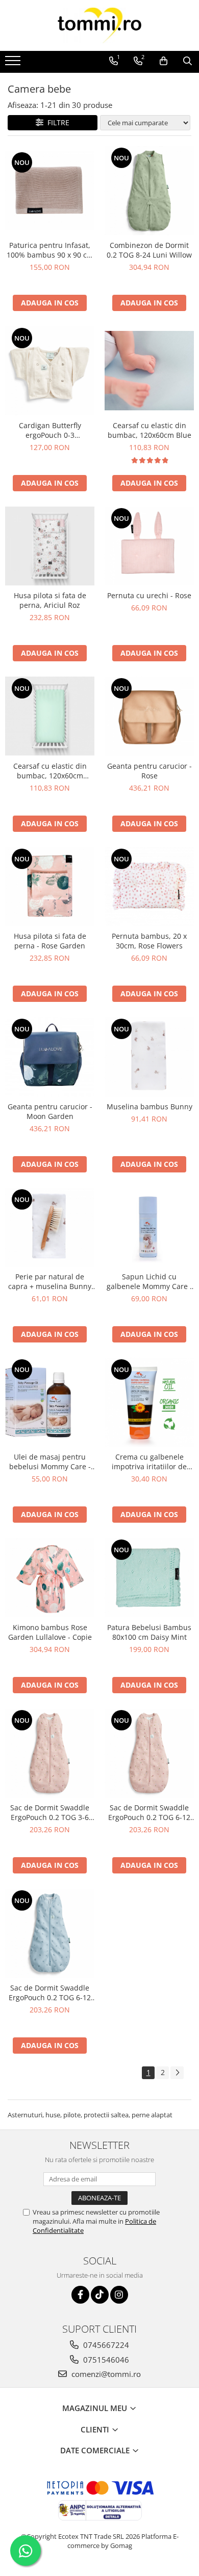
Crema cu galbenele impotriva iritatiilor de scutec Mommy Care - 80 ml (149, 1462)
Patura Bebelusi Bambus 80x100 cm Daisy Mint (149, 1632)
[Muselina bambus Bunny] (149, 1057)
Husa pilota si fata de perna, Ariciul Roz (50, 600)
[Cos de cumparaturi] (164, 61)
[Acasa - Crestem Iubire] (99, 25)
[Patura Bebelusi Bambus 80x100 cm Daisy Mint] (149, 1578)
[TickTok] (100, 2295)
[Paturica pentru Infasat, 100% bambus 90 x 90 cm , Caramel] (50, 190)
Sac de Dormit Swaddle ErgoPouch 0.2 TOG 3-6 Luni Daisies (50, 1812)
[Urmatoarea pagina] (177, 2073)
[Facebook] (80, 2295)
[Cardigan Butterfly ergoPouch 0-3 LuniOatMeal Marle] (50, 371)
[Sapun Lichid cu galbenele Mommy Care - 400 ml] (149, 1227)
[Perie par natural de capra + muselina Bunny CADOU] (50, 1227)
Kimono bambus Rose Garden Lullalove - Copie (50, 1632)
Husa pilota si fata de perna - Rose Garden (50, 941)
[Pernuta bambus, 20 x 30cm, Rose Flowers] (149, 887)
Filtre (56, 122)
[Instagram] (119, 2295)
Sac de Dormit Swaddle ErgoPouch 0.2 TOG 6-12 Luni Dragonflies (50, 1993)
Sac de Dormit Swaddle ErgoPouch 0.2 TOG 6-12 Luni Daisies (149, 1812)
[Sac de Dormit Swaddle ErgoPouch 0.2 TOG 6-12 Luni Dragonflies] (50, 1933)
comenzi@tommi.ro (105, 2374)
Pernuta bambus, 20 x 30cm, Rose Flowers (149, 941)
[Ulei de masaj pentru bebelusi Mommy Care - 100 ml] (50, 1402)
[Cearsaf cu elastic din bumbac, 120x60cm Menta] (50, 716)
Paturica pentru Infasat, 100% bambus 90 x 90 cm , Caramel (50, 250)
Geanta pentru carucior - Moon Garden (50, 1111)
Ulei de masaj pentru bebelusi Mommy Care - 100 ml (50, 1462)
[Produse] (14, 64)
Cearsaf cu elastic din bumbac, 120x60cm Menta (50, 771)
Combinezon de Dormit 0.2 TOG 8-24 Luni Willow (149, 250)
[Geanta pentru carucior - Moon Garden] (50, 1057)
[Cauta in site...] (188, 61)
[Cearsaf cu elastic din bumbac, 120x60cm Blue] (149, 371)
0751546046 (105, 2360)
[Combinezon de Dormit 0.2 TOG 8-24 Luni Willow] (149, 191)
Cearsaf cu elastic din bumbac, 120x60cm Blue (150, 430)
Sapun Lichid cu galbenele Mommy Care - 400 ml (150, 1281)
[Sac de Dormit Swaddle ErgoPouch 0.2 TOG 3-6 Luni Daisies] (50, 1753)
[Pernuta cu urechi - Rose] (149, 546)
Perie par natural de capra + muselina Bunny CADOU (50, 1281)
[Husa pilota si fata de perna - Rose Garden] (50, 887)
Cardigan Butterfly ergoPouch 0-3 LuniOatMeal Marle (50, 430)
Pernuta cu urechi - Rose (149, 595)
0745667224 (105, 2345)
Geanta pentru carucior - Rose (150, 771)
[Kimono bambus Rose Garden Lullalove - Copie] (50, 1578)
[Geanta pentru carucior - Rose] (149, 716)
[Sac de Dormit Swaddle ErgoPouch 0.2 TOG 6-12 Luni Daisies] (149, 1753)
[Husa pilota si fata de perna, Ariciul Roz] (50, 546)
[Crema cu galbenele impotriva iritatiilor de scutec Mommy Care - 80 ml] (149, 1402)
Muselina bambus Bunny (150, 1107)
